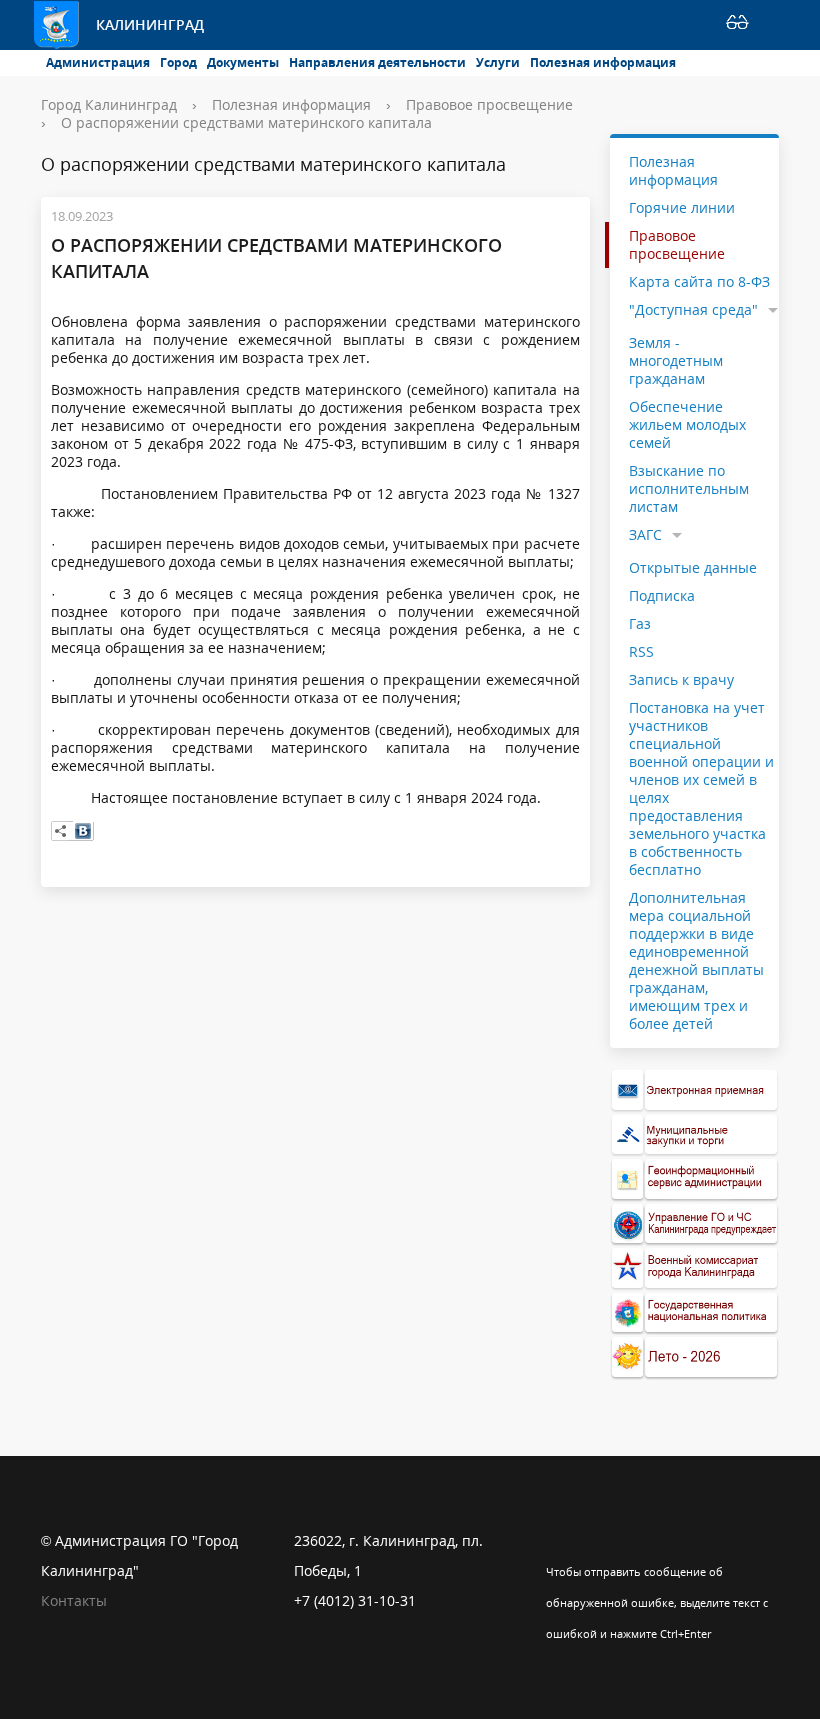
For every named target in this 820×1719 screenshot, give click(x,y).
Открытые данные (693, 567)
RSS (641, 651)
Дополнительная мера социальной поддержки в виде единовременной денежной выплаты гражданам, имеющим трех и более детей (696, 960)
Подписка (662, 595)
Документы (243, 62)
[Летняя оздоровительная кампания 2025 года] (695, 1357)
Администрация (98, 62)
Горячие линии (682, 207)
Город (178, 62)
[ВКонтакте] (83, 831)
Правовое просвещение (489, 104)
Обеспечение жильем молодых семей (687, 424)
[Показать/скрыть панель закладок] (61, 831)
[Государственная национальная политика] (695, 1313)
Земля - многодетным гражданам (676, 360)
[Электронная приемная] (695, 1090)
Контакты (74, 1600)
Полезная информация (603, 62)
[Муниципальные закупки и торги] (695, 1135)
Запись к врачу (681, 679)
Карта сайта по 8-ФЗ (699, 281)
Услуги (498, 62)
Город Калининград (109, 104)
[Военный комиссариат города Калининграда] (695, 1268)
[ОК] (600, 1541)
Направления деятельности (377, 62)
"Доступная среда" (693, 309)
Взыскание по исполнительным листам (689, 488)
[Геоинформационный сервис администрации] (695, 1179)
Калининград (150, 24)
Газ (640, 623)
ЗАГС (645, 534)
